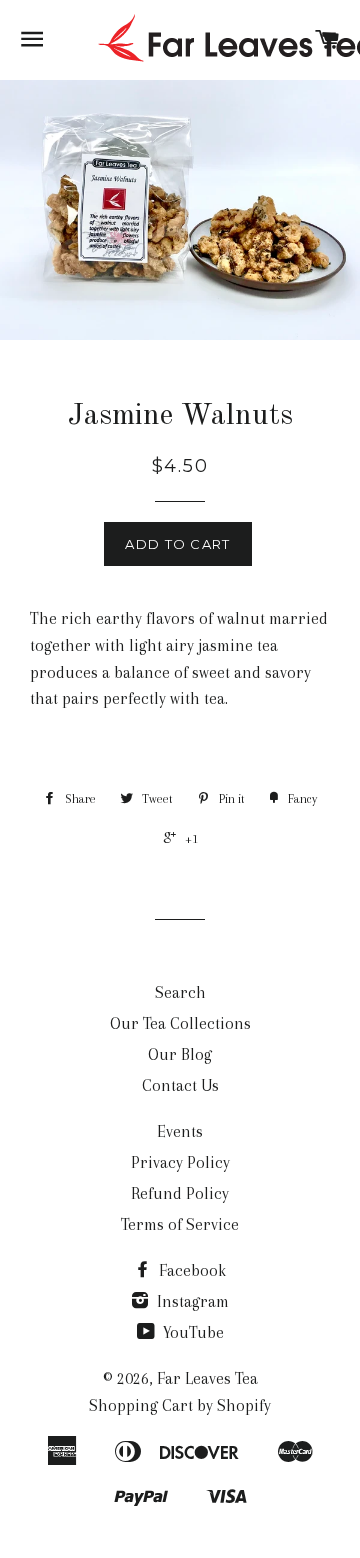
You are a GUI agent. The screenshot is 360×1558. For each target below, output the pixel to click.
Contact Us (180, 1085)
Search (180, 992)
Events (180, 1131)
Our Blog (180, 1054)
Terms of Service (180, 1224)
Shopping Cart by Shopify (180, 1405)
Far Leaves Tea (207, 1378)
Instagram (191, 1301)
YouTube (191, 1332)
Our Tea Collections (180, 1023)
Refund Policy (180, 1193)
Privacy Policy (180, 1162)
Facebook (190, 1270)
